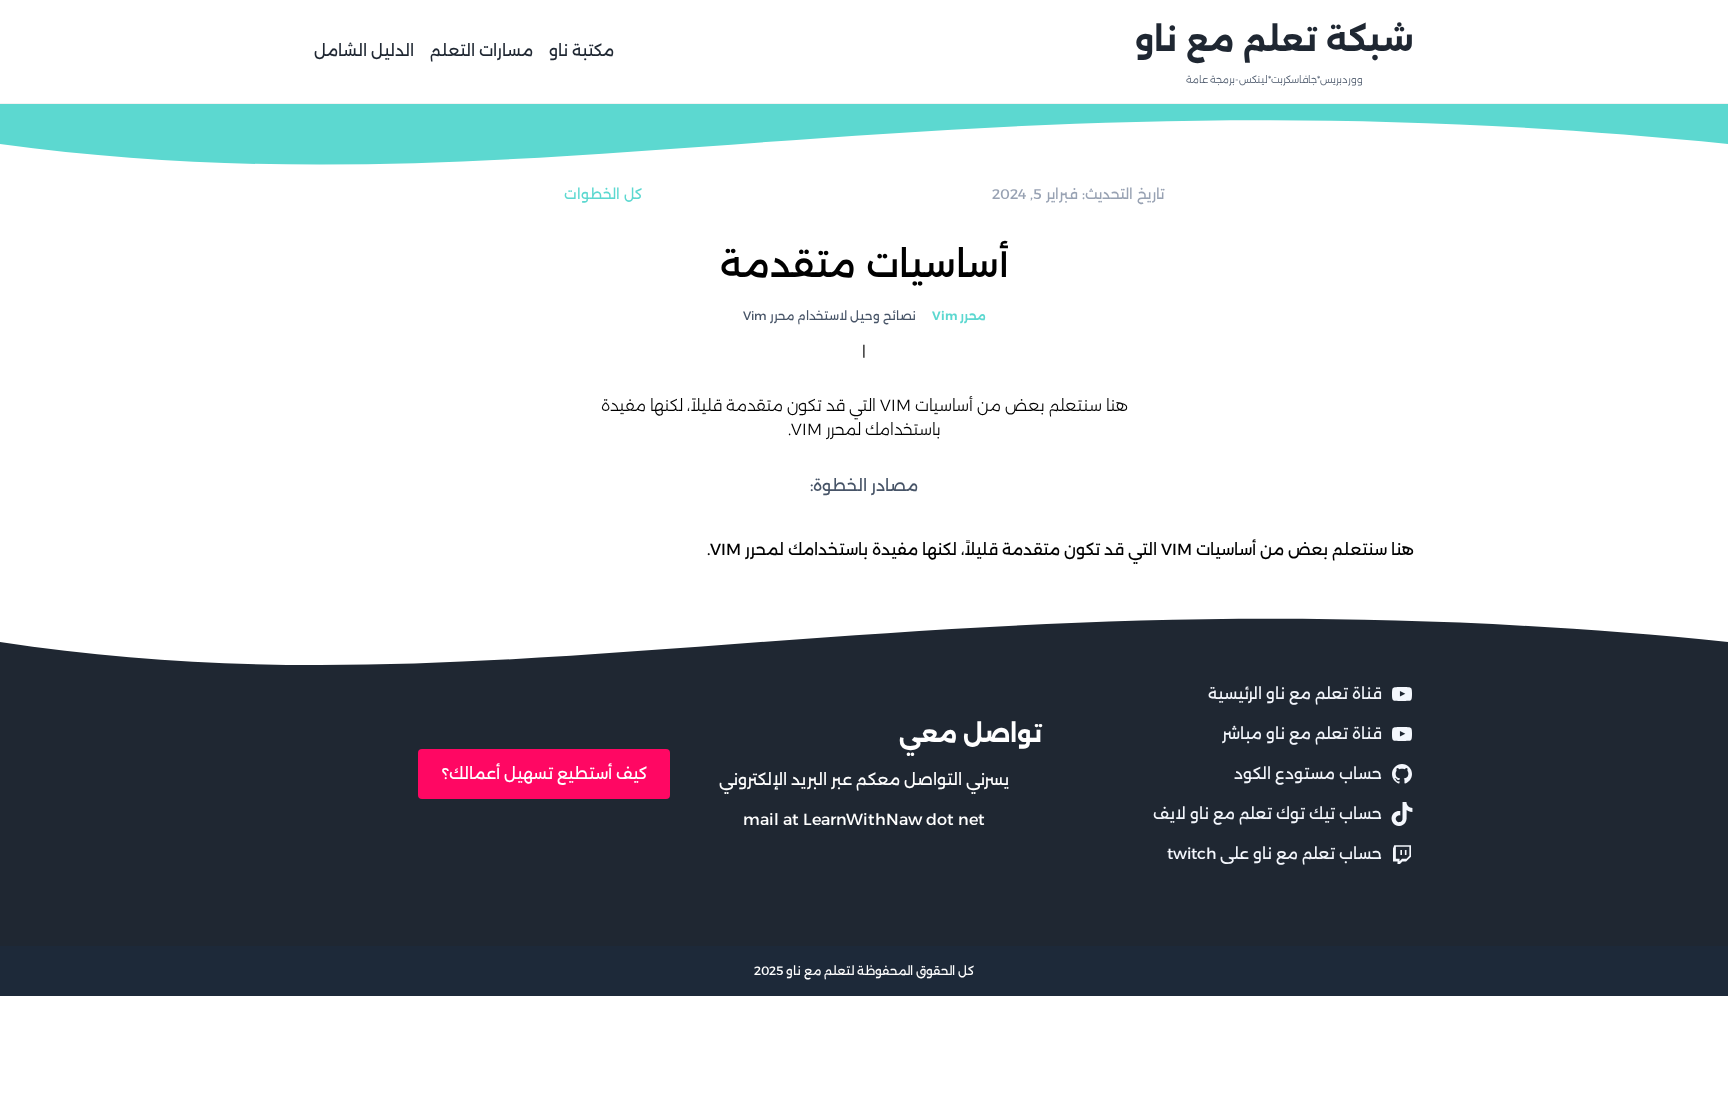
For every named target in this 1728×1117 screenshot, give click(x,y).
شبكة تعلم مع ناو (1274, 39)
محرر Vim (959, 315)
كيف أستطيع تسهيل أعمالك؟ (544, 773)
